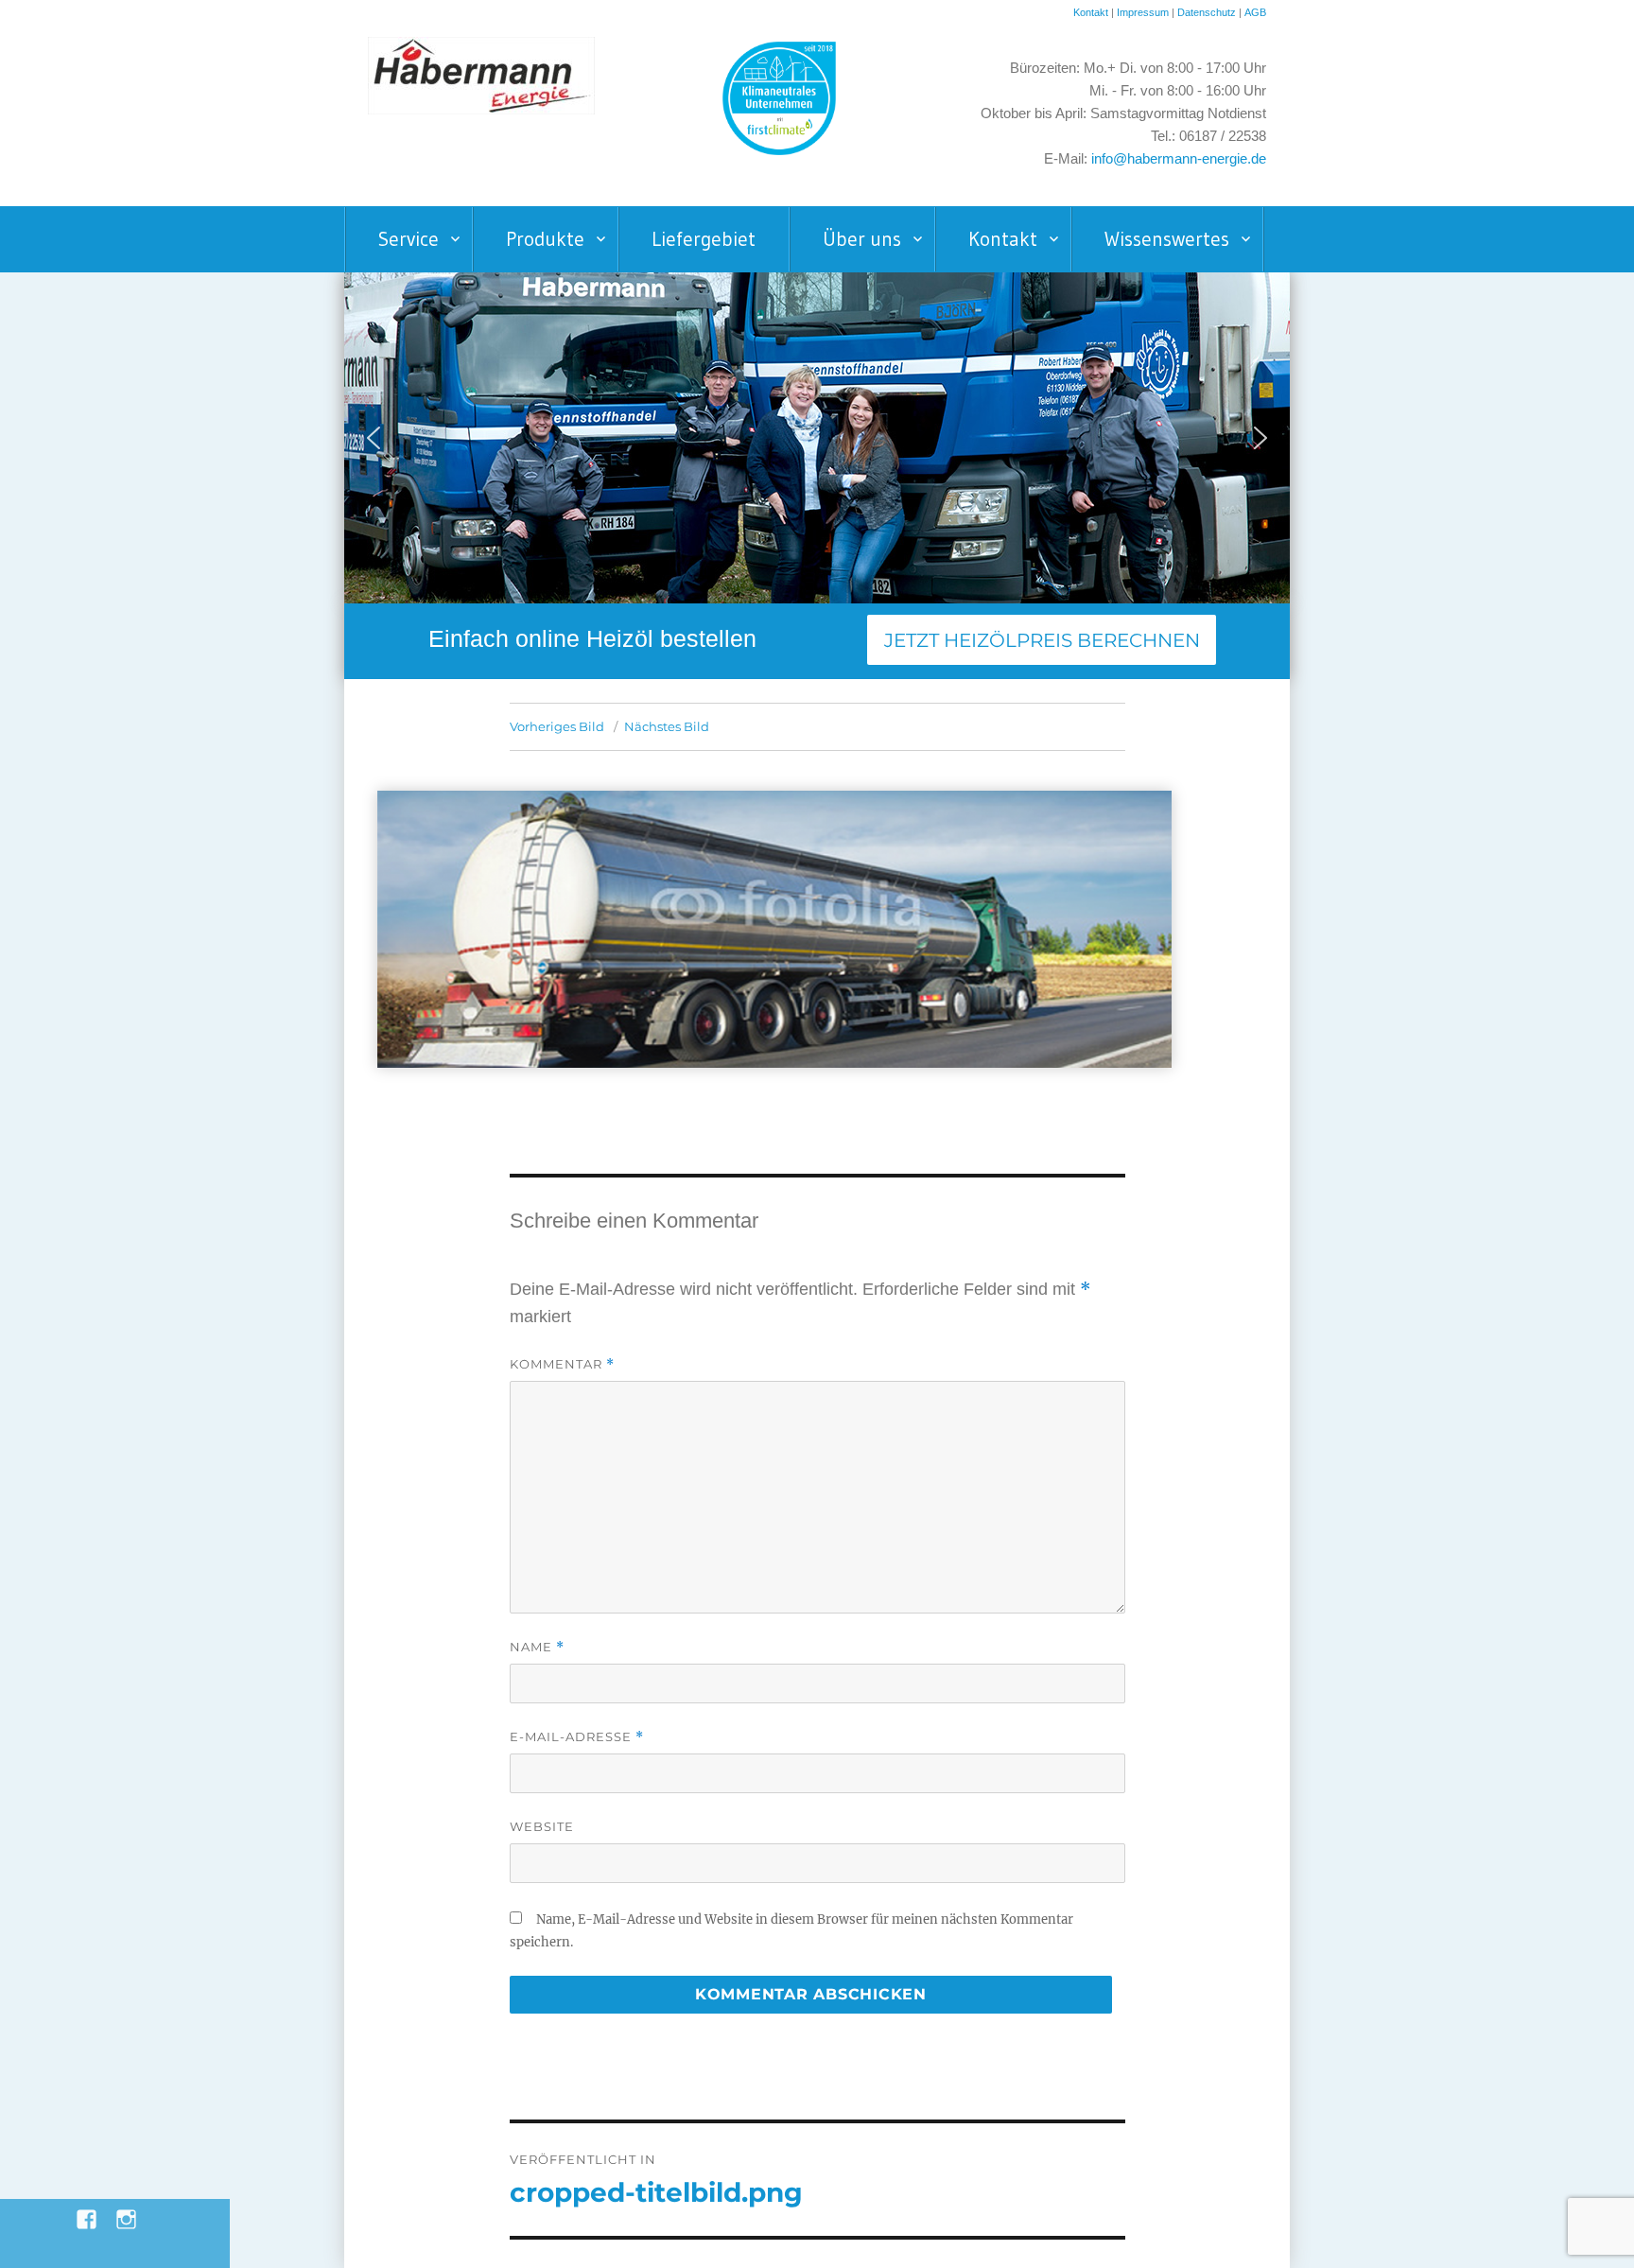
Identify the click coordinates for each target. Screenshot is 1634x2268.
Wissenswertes (1167, 239)
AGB (1255, 12)
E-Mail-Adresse (577, 1737)
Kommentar (562, 1364)
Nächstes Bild (667, 726)
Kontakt (1091, 12)
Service (408, 239)
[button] (374, 438)
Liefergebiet (704, 239)
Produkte (545, 239)
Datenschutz (1208, 12)
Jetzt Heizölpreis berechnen (1042, 640)
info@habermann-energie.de (1179, 159)
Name (537, 1647)
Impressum (1143, 12)
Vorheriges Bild (557, 726)
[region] (817, 438)
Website (542, 1826)
